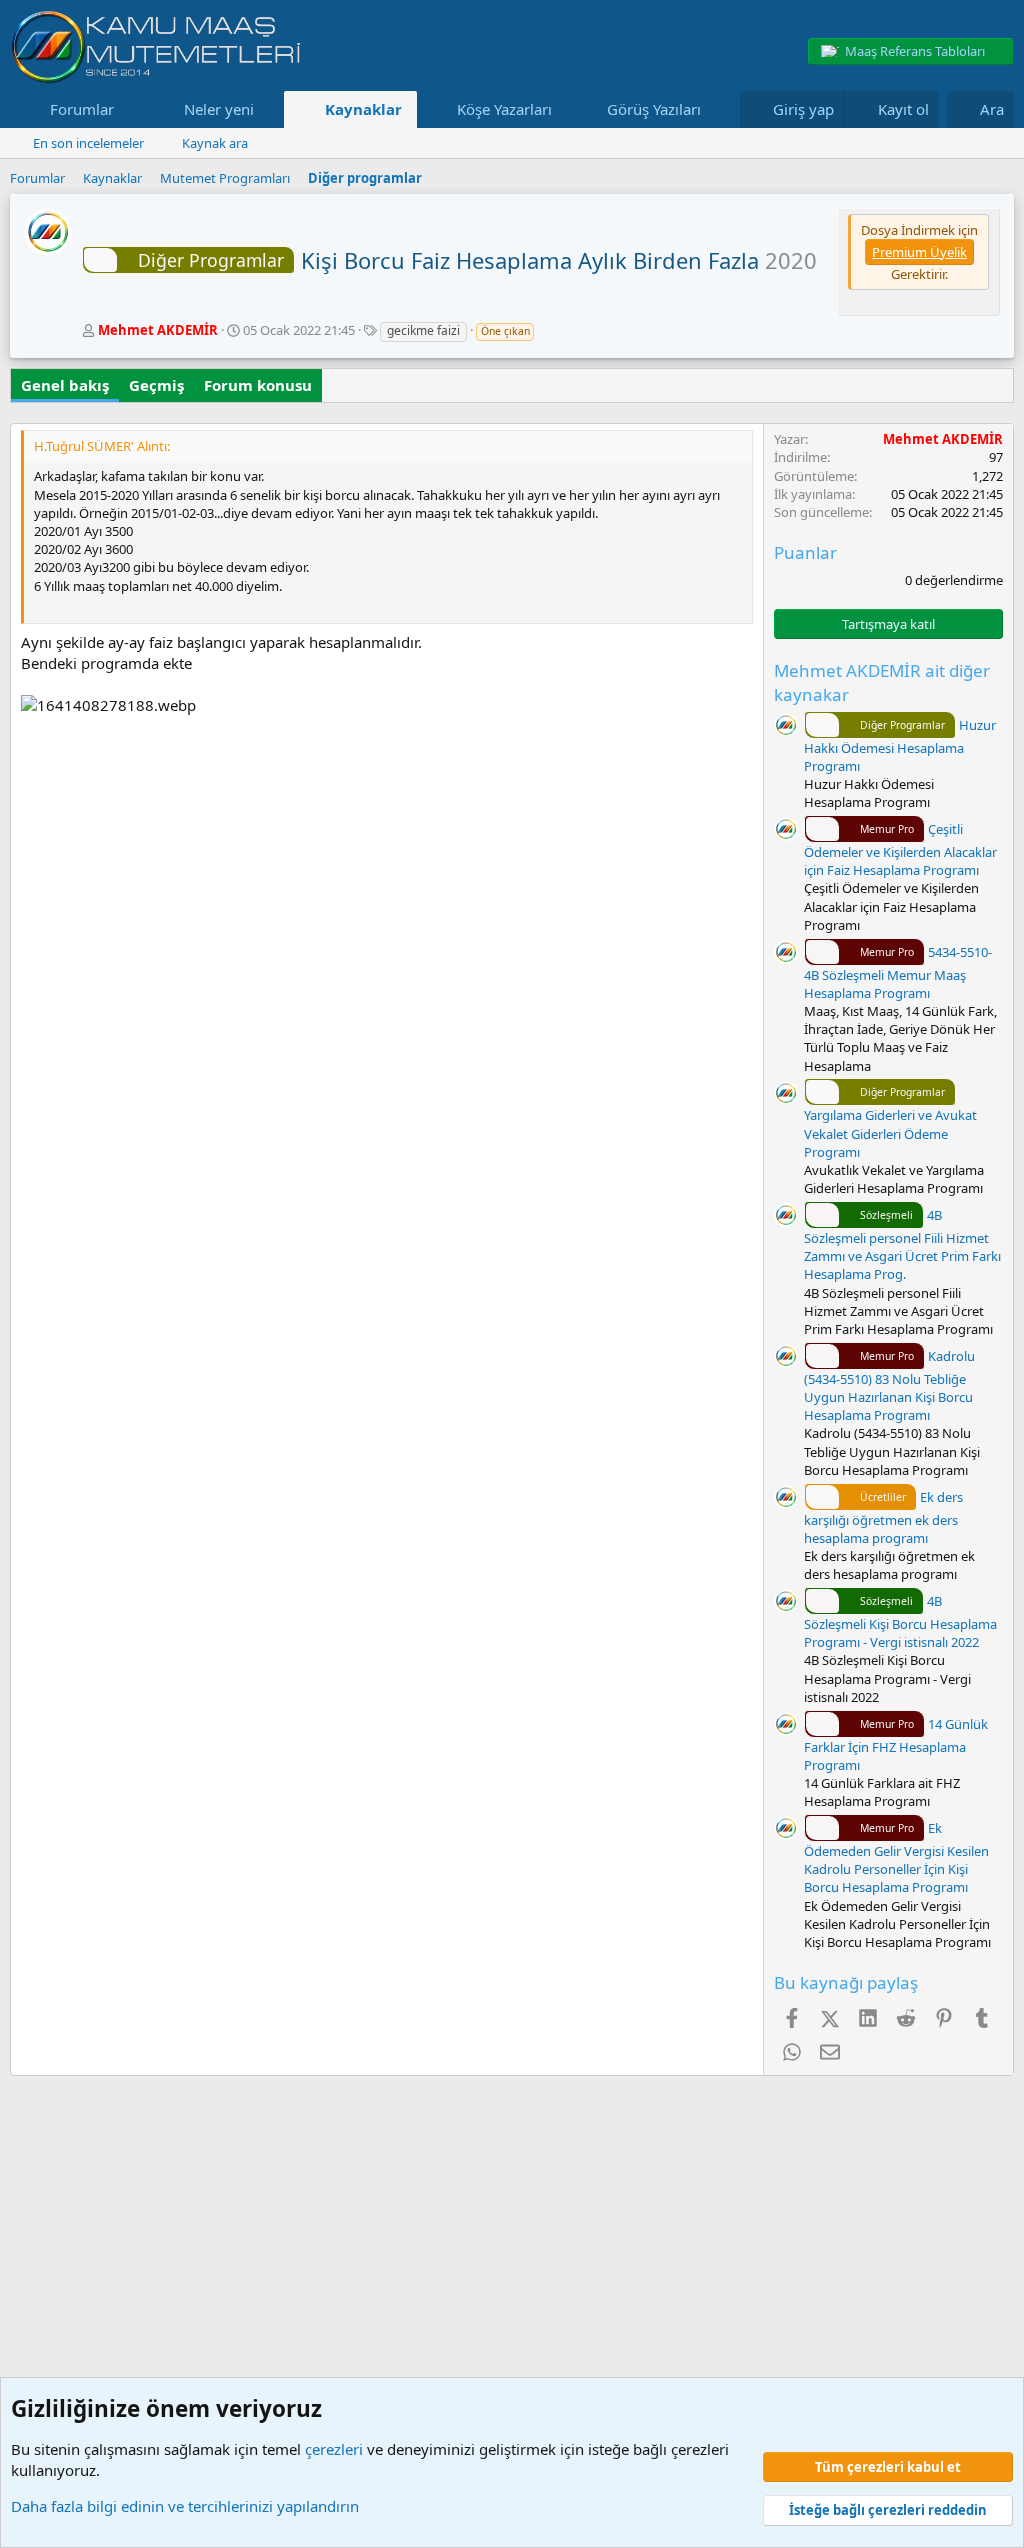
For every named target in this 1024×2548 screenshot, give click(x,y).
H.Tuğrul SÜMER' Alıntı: (102, 446)
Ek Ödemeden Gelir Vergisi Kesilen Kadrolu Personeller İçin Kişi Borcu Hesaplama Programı (896, 1857)
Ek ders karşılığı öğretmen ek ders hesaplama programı (883, 1517)
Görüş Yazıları (654, 109)
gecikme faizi (423, 330)
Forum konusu (258, 385)
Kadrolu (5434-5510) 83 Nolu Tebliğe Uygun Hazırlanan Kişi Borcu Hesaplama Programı (889, 1385)
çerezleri (334, 2449)
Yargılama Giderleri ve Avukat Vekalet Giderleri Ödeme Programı (890, 1122)
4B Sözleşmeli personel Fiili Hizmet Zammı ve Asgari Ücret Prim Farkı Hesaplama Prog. (902, 1244)
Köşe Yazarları (504, 109)
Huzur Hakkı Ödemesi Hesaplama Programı (900, 745)
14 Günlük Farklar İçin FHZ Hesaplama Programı (896, 1744)
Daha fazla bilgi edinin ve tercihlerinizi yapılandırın (185, 2506)
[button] (130, 109)
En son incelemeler (88, 143)
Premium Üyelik (919, 252)
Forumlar (82, 109)
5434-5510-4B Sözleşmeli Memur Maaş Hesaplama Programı (898, 972)
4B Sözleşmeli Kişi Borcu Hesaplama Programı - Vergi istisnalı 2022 (900, 1621)
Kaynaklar (363, 109)
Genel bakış (65, 385)
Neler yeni (219, 109)
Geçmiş (156, 385)
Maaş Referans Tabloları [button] (915, 51)
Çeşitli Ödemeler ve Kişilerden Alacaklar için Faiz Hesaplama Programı (900, 849)
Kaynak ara (215, 143)
